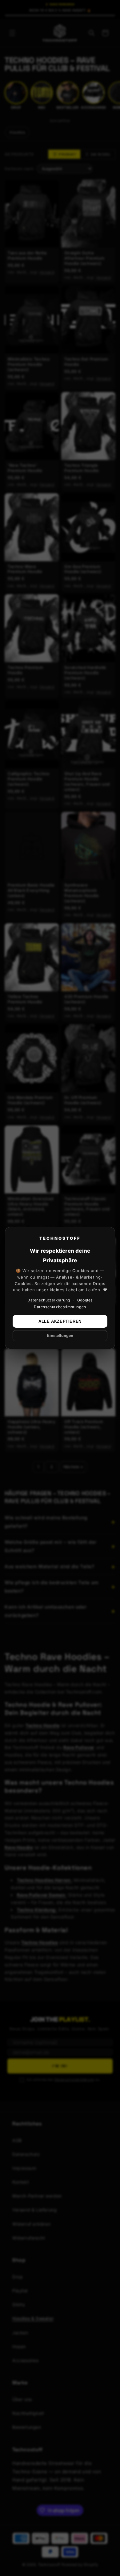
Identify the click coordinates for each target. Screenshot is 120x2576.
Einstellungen (60, 1336)
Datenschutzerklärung (49, 1300)
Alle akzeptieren (60, 1321)
